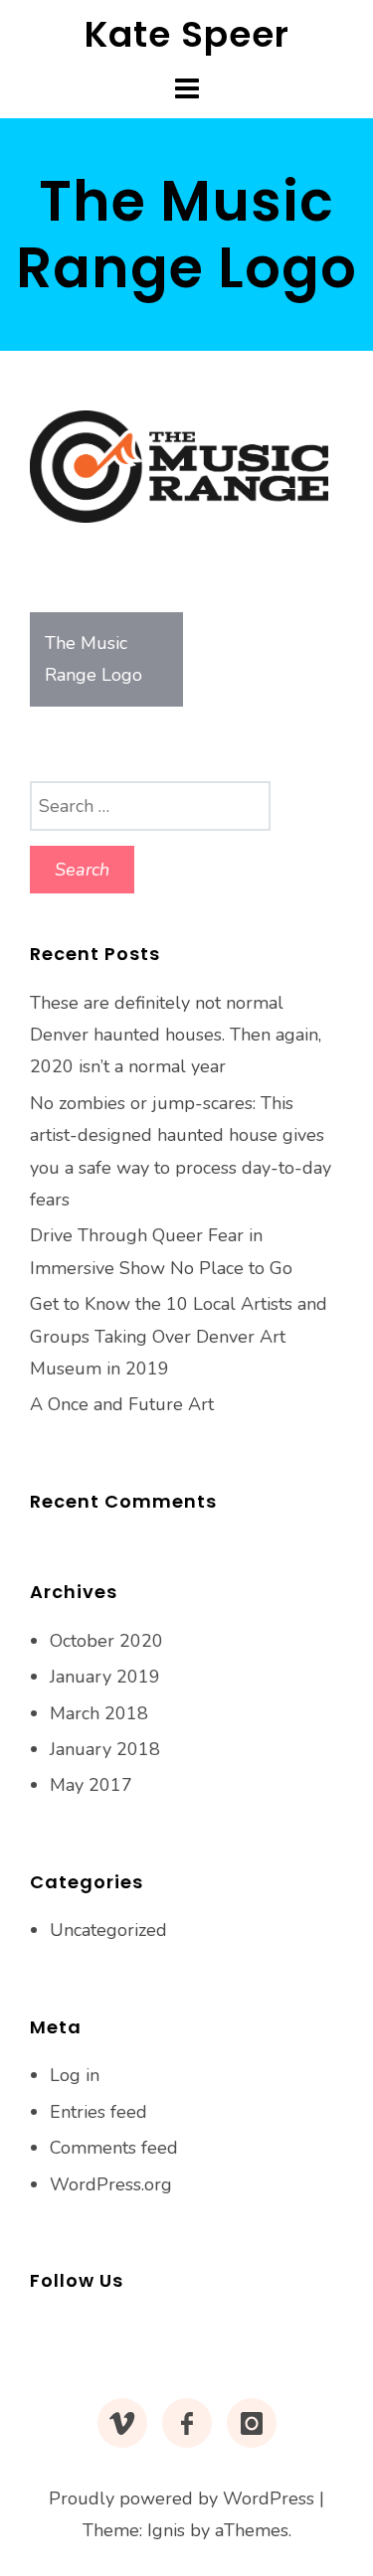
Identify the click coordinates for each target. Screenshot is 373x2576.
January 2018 (105, 1749)
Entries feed (98, 2112)
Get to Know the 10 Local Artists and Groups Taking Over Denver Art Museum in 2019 (179, 1336)
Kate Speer (187, 34)
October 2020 (106, 1641)
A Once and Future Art (122, 1404)
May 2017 (91, 1785)
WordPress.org (111, 2184)
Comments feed (114, 2148)
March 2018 (99, 1713)
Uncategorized (108, 1930)
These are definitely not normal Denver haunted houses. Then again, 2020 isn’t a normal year (176, 1035)
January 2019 (105, 1677)
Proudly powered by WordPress (182, 2498)
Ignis (166, 2530)
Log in (75, 2075)
